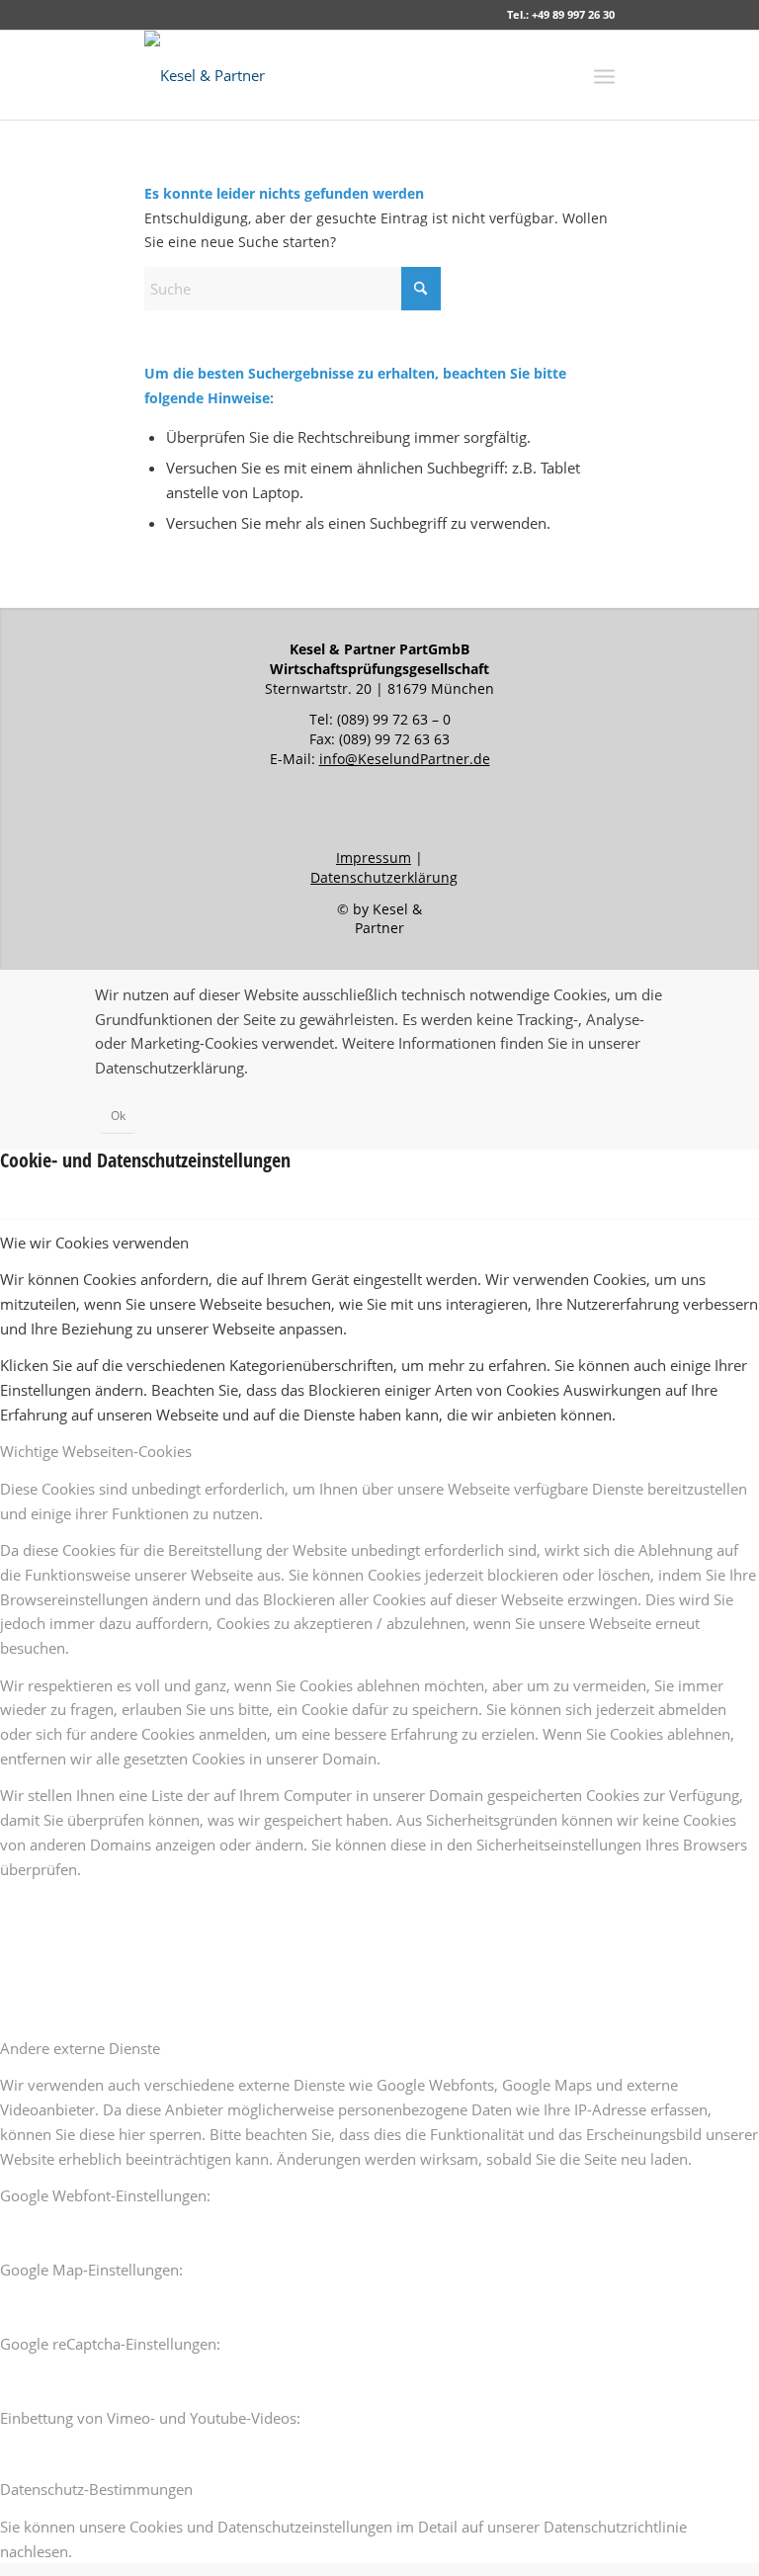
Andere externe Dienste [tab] (80, 2048)
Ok (118, 1116)
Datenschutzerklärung (384, 877)
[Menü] (604, 75)
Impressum (374, 858)
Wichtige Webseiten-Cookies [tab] (96, 1451)
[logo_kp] (205, 75)
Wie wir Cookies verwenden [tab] (94, 1243)
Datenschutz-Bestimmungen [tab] (96, 2489)
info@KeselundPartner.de (405, 759)
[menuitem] (604, 75)
